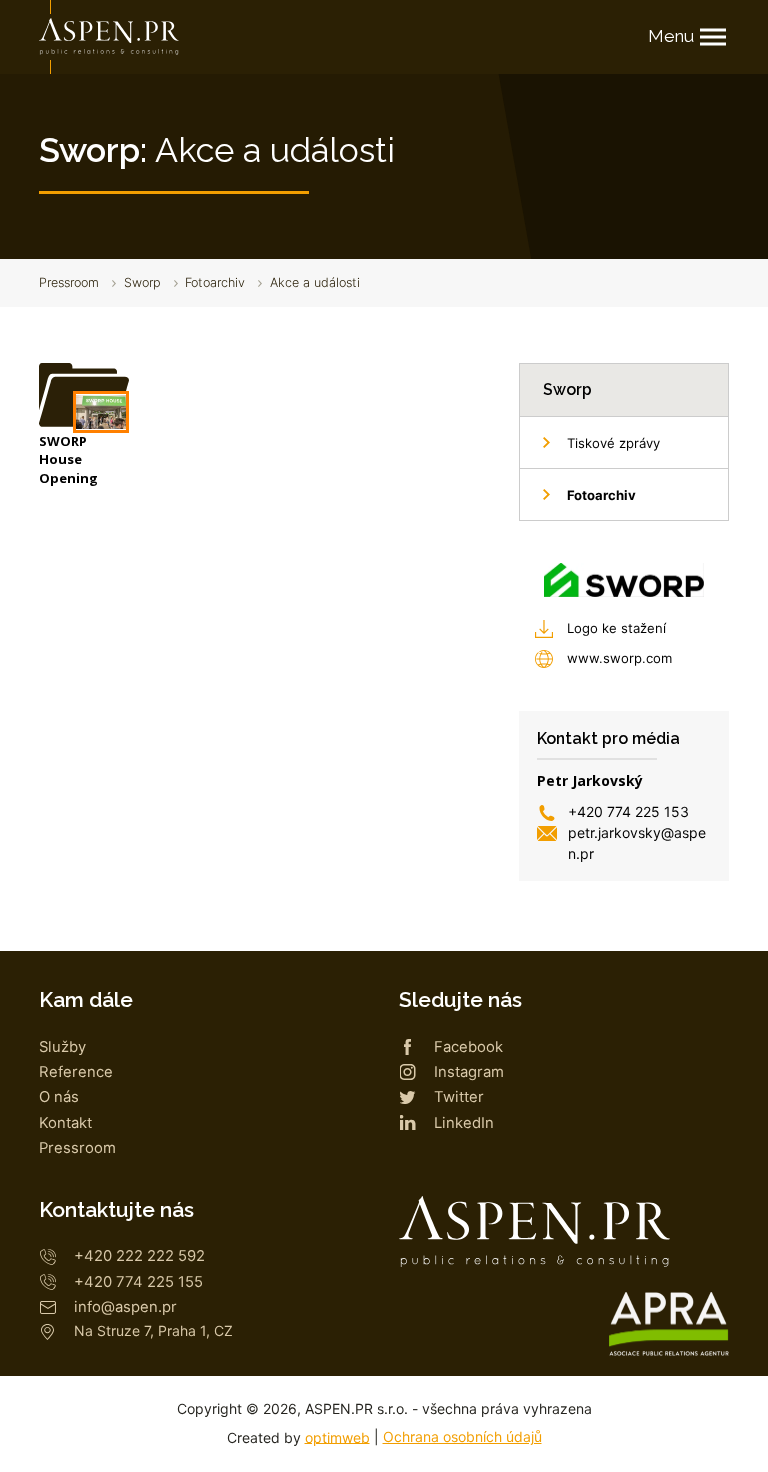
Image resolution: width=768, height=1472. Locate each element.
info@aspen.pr (125, 1307)
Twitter (459, 1097)
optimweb (337, 1436)
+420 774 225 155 (138, 1282)
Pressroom (69, 282)
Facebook (468, 1047)
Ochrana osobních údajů (462, 1436)
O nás (59, 1097)
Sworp (142, 282)
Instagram (469, 1072)
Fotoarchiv (215, 282)
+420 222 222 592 (139, 1256)
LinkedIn (464, 1123)
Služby (62, 1047)
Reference (76, 1072)
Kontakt (65, 1123)
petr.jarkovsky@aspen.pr (637, 843)
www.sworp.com (619, 658)
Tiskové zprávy (613, 443)
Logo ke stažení (616, 628)
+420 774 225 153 (628, 811)
